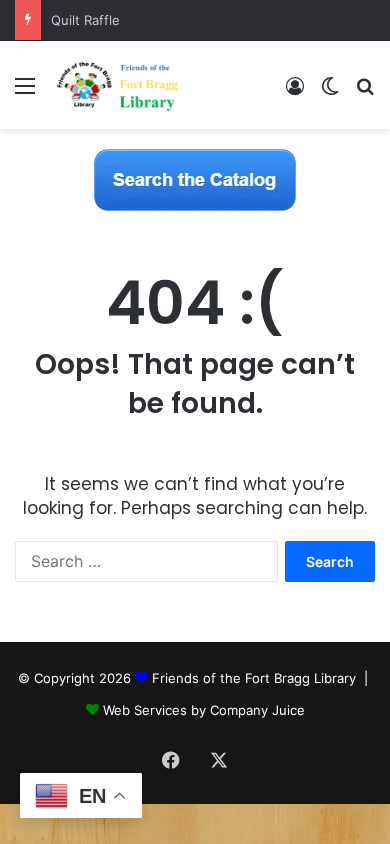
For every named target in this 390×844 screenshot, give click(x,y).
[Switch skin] (330, 92)
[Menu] (25, 92)
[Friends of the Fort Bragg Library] (117, 85)
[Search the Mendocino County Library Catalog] (195, 179)
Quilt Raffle (85, 20)
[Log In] (295, 92)
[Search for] (365, 92)
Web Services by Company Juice (204, 710)
